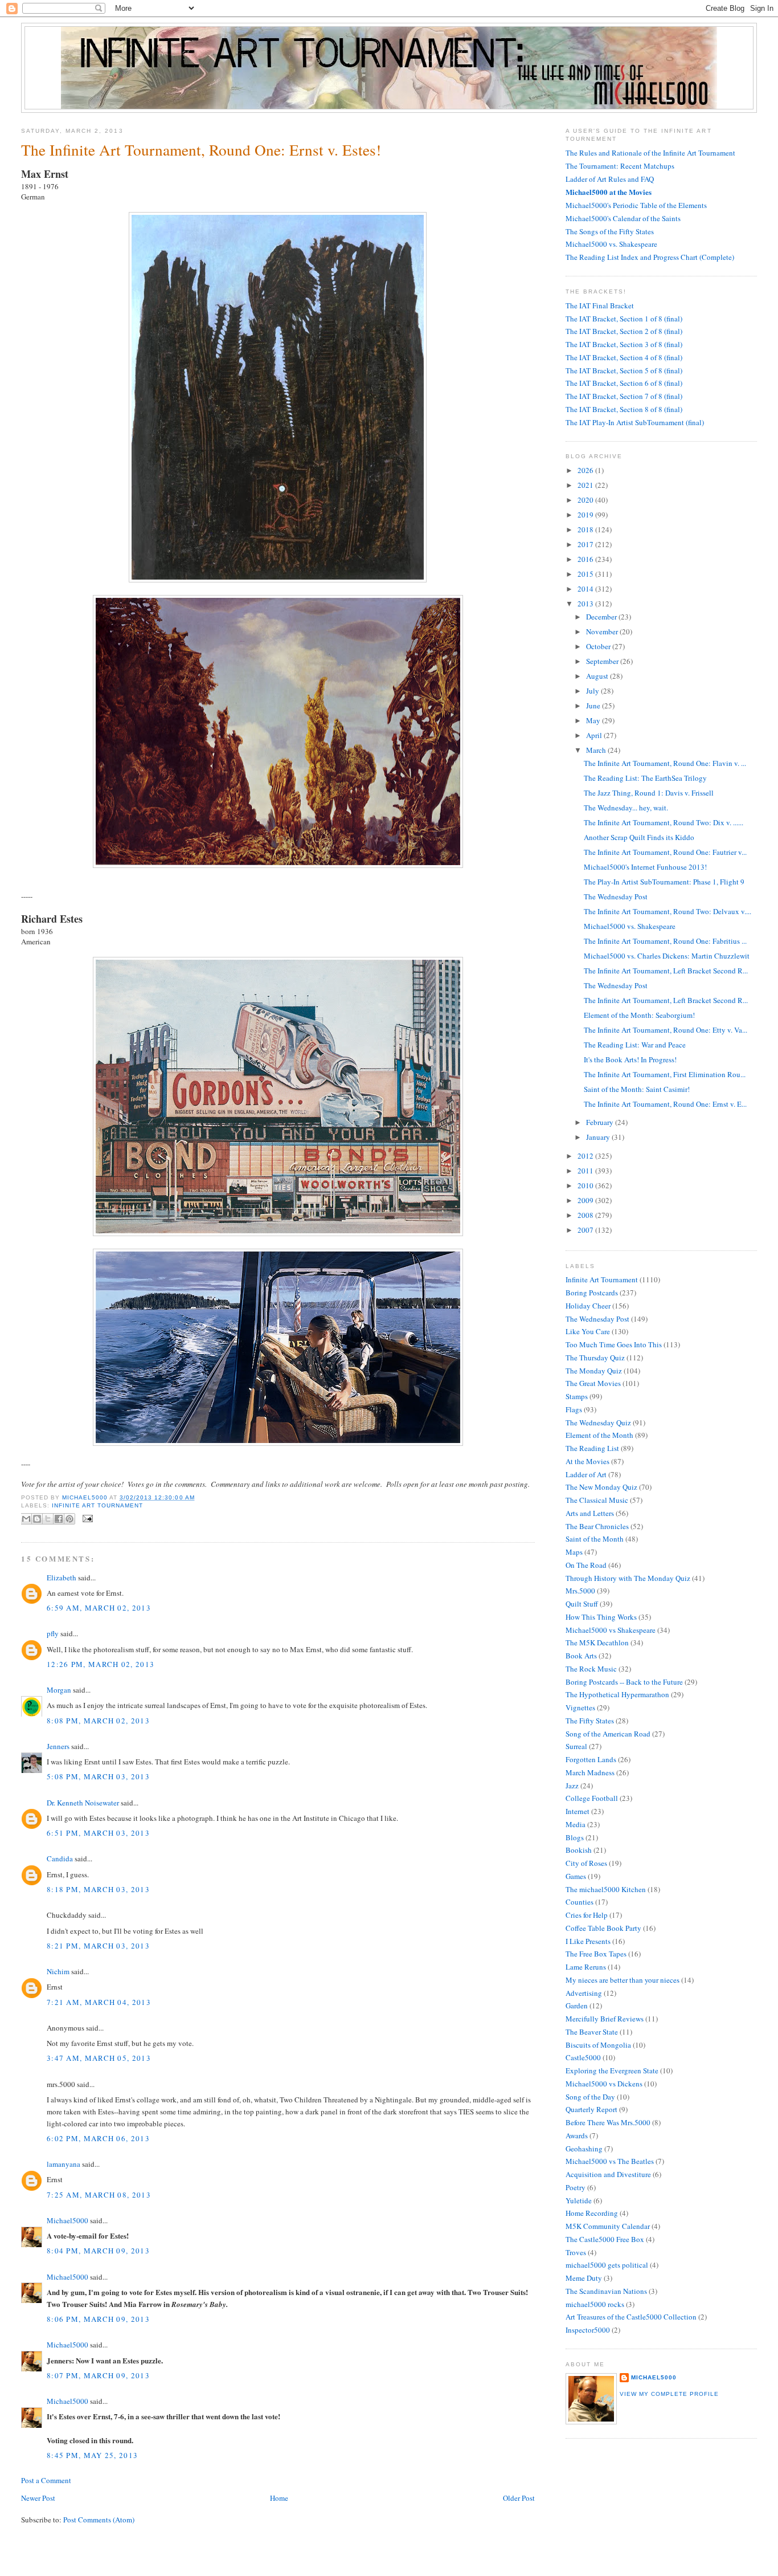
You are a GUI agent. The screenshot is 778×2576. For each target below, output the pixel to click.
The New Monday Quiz (601, 1487)
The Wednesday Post (616, 896)
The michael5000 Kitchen (606, 1889)
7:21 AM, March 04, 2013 (99, 2002)
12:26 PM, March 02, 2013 (101, 1664)
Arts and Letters (590, 1513)
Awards (577, 2135)
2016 (586, 559)
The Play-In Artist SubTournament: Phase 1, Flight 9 (664, 882)
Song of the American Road (608, 1734)
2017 (586, 544)
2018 (586, 529)
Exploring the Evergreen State (612, 2070)
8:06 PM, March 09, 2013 (98, 2319)
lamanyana (64, 2164)
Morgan (59, 1690)
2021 (586, 485)
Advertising (584, 1993)
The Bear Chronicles (597, 1526)
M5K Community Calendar (608, 2226)
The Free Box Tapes (596, 1954)
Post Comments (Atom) (99, 2520)
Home (279, 2498)
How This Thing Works (601, 1617)
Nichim (58, 1971)
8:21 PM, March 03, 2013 (98, 1946)
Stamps (577, 1396)
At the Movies (587, 1461)
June (594, 706)
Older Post (519, 2498)
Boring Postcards (592, 1293)
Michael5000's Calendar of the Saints (623, 218)
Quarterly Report (591, 2109)
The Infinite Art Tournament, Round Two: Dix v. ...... (664, 822)
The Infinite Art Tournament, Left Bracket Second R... (666, 971)
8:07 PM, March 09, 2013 (98, 2375)
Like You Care (588, 1331)
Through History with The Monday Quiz (628, 1578)
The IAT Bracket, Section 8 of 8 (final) (624, 409)
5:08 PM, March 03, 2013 (98, 1776)
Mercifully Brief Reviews (605, 2019)
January (599, 1137)
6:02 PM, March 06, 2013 (98, 2138)
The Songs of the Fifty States (610, 231)
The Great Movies (593, 1383)
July (593, 691)
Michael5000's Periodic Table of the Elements (636, 205)
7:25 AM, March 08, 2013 (99, 2195)
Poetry (576, 2187)
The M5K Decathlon (597, 1642)
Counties (580, 1902)
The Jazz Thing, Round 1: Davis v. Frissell (649, 793)
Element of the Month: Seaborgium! (639, 1015)
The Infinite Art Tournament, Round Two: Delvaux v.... (668, 911)
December (602, 617)
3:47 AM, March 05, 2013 (99, 2058)
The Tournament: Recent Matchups (620, 166)
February (601, 1122)
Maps (574, 1552)
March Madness (590, 1772)
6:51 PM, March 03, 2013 (98, 1833)
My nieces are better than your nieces (623, 1980)
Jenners (58, 1746)
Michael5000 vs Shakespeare (611, 1630)
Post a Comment (46, 2480)
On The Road (586, 1565)
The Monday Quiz (594, 1371)
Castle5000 (583, 2057)
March (597, 750)
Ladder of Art (586, 1474)
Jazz (572, 1786)
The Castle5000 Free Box (605, 2239)
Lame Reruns (586, 1967)
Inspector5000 (588, 2330)
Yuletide (579, 2200)
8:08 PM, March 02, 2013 (98, 1721)
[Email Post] (86, 1518)
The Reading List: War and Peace (635, 1045)
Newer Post (38, 2498)
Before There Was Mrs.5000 (608, 2122)
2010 (586, 1185)
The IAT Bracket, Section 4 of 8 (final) (624, 357)
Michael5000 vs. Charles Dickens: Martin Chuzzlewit (667, 956)
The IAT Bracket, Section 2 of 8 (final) (624, 331)
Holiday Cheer (588, 1306)
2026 (586, 470)
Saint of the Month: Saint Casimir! (637, 1089)
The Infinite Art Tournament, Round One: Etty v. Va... (666, 1030)
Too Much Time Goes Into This (614, 1344)
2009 (586, 1200)
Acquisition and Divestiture (608, 2174)
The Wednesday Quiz (598, 1422)
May (594, 720)
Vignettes (580, 1707)
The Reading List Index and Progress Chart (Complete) (650, 257)
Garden (577, 2006)
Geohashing (584, 2149)
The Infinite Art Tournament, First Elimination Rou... (665, 1074)
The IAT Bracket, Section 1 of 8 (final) (624, 319)
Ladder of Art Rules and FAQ (610, 179)
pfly (53, 1633)
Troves (576, 2252)
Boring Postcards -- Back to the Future (624, 1682)
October (599, 646)
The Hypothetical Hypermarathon (617, 1694)
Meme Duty (584, 2278)
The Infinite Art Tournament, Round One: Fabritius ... (665, 941)
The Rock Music (591, 1669)
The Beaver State (592, 2032)
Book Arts (581, 1656)
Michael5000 (86, 1497)
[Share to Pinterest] (69, 1519)
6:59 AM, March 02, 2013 (99, 1608)
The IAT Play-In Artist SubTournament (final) (635, 422)
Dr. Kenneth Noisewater (83, 1803)
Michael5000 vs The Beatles (610, 2161)
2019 (586, 515)
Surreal (576, 1746)
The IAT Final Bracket (600, 305)
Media (576, 1824)
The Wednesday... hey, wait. (626, 808)
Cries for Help (587, 1915)
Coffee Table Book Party (603, 1928)
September (603, 661)
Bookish (579, 1850)
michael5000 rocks (595, 2304)
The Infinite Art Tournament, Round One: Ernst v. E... (665, 1104)
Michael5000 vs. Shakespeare (611, 244)
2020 (586, 500)
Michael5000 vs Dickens (604, 2084)
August (598, 676)
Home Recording (592, 2213)
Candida (60, 1858)
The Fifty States (590, 1721)
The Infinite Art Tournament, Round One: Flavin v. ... (665, 763)
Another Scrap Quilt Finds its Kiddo (639, 837)
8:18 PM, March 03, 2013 (98, 1889)
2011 (586, 1171)
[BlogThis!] (37, 1519)
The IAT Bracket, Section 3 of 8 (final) (624, 344)
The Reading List (592, 1448)
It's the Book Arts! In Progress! (630, 1059)
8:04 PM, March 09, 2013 (98, 2251)
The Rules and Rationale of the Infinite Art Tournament (650, 153)
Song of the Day (590, 2097)
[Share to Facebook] (59, 1519)
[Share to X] (48, 1519)
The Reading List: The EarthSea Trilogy (645, 778)
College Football (592, 1798)
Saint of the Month (595, 1539)
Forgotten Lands (591, 1759)
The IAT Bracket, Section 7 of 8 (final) (624, 396)
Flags (574, 1409)
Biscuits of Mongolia (598, 2045)
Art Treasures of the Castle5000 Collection (631, 2317)
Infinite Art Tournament (97, 1505)
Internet (578, 1811)
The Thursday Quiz (595, 1358)
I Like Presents (588, 1941)
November (603, 631)
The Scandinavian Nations (606, 2291)
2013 (586, 604)
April (595, 735)
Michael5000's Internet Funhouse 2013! (645, 867)
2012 (586, 1156)
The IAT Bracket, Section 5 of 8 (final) (624, 370)
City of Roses (586, 1863)
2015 (586, 574)
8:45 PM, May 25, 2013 (92, 2455)
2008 (586, 1215)
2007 (586, 1230)
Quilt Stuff (582, 1604)
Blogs (575, 1837)
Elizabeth (62, 1578)
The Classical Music (597, 1500)
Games (576, 1876)
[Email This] (26, 1519)
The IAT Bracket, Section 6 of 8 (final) (624, 383)
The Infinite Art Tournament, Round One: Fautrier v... (665, 852)
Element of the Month (599, 1435)
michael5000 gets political (607, 2265)
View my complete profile (669, 2394)
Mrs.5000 (580, 1591)
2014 (586, 589)
